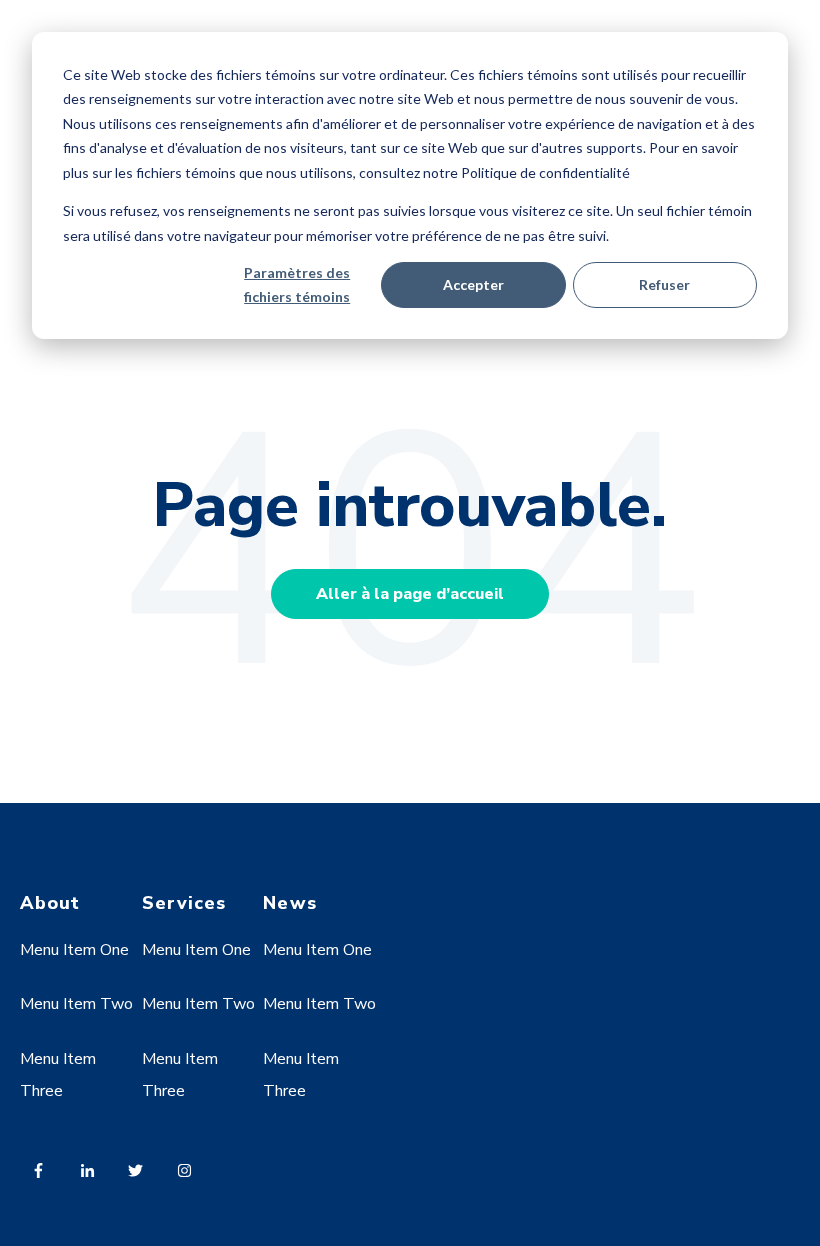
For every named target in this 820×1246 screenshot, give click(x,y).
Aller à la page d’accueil (410, 594)
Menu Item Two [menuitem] (76, 1004)
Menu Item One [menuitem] (74, 950)
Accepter (473, 284)
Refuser (664, 284)
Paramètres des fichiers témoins (297, 285)
